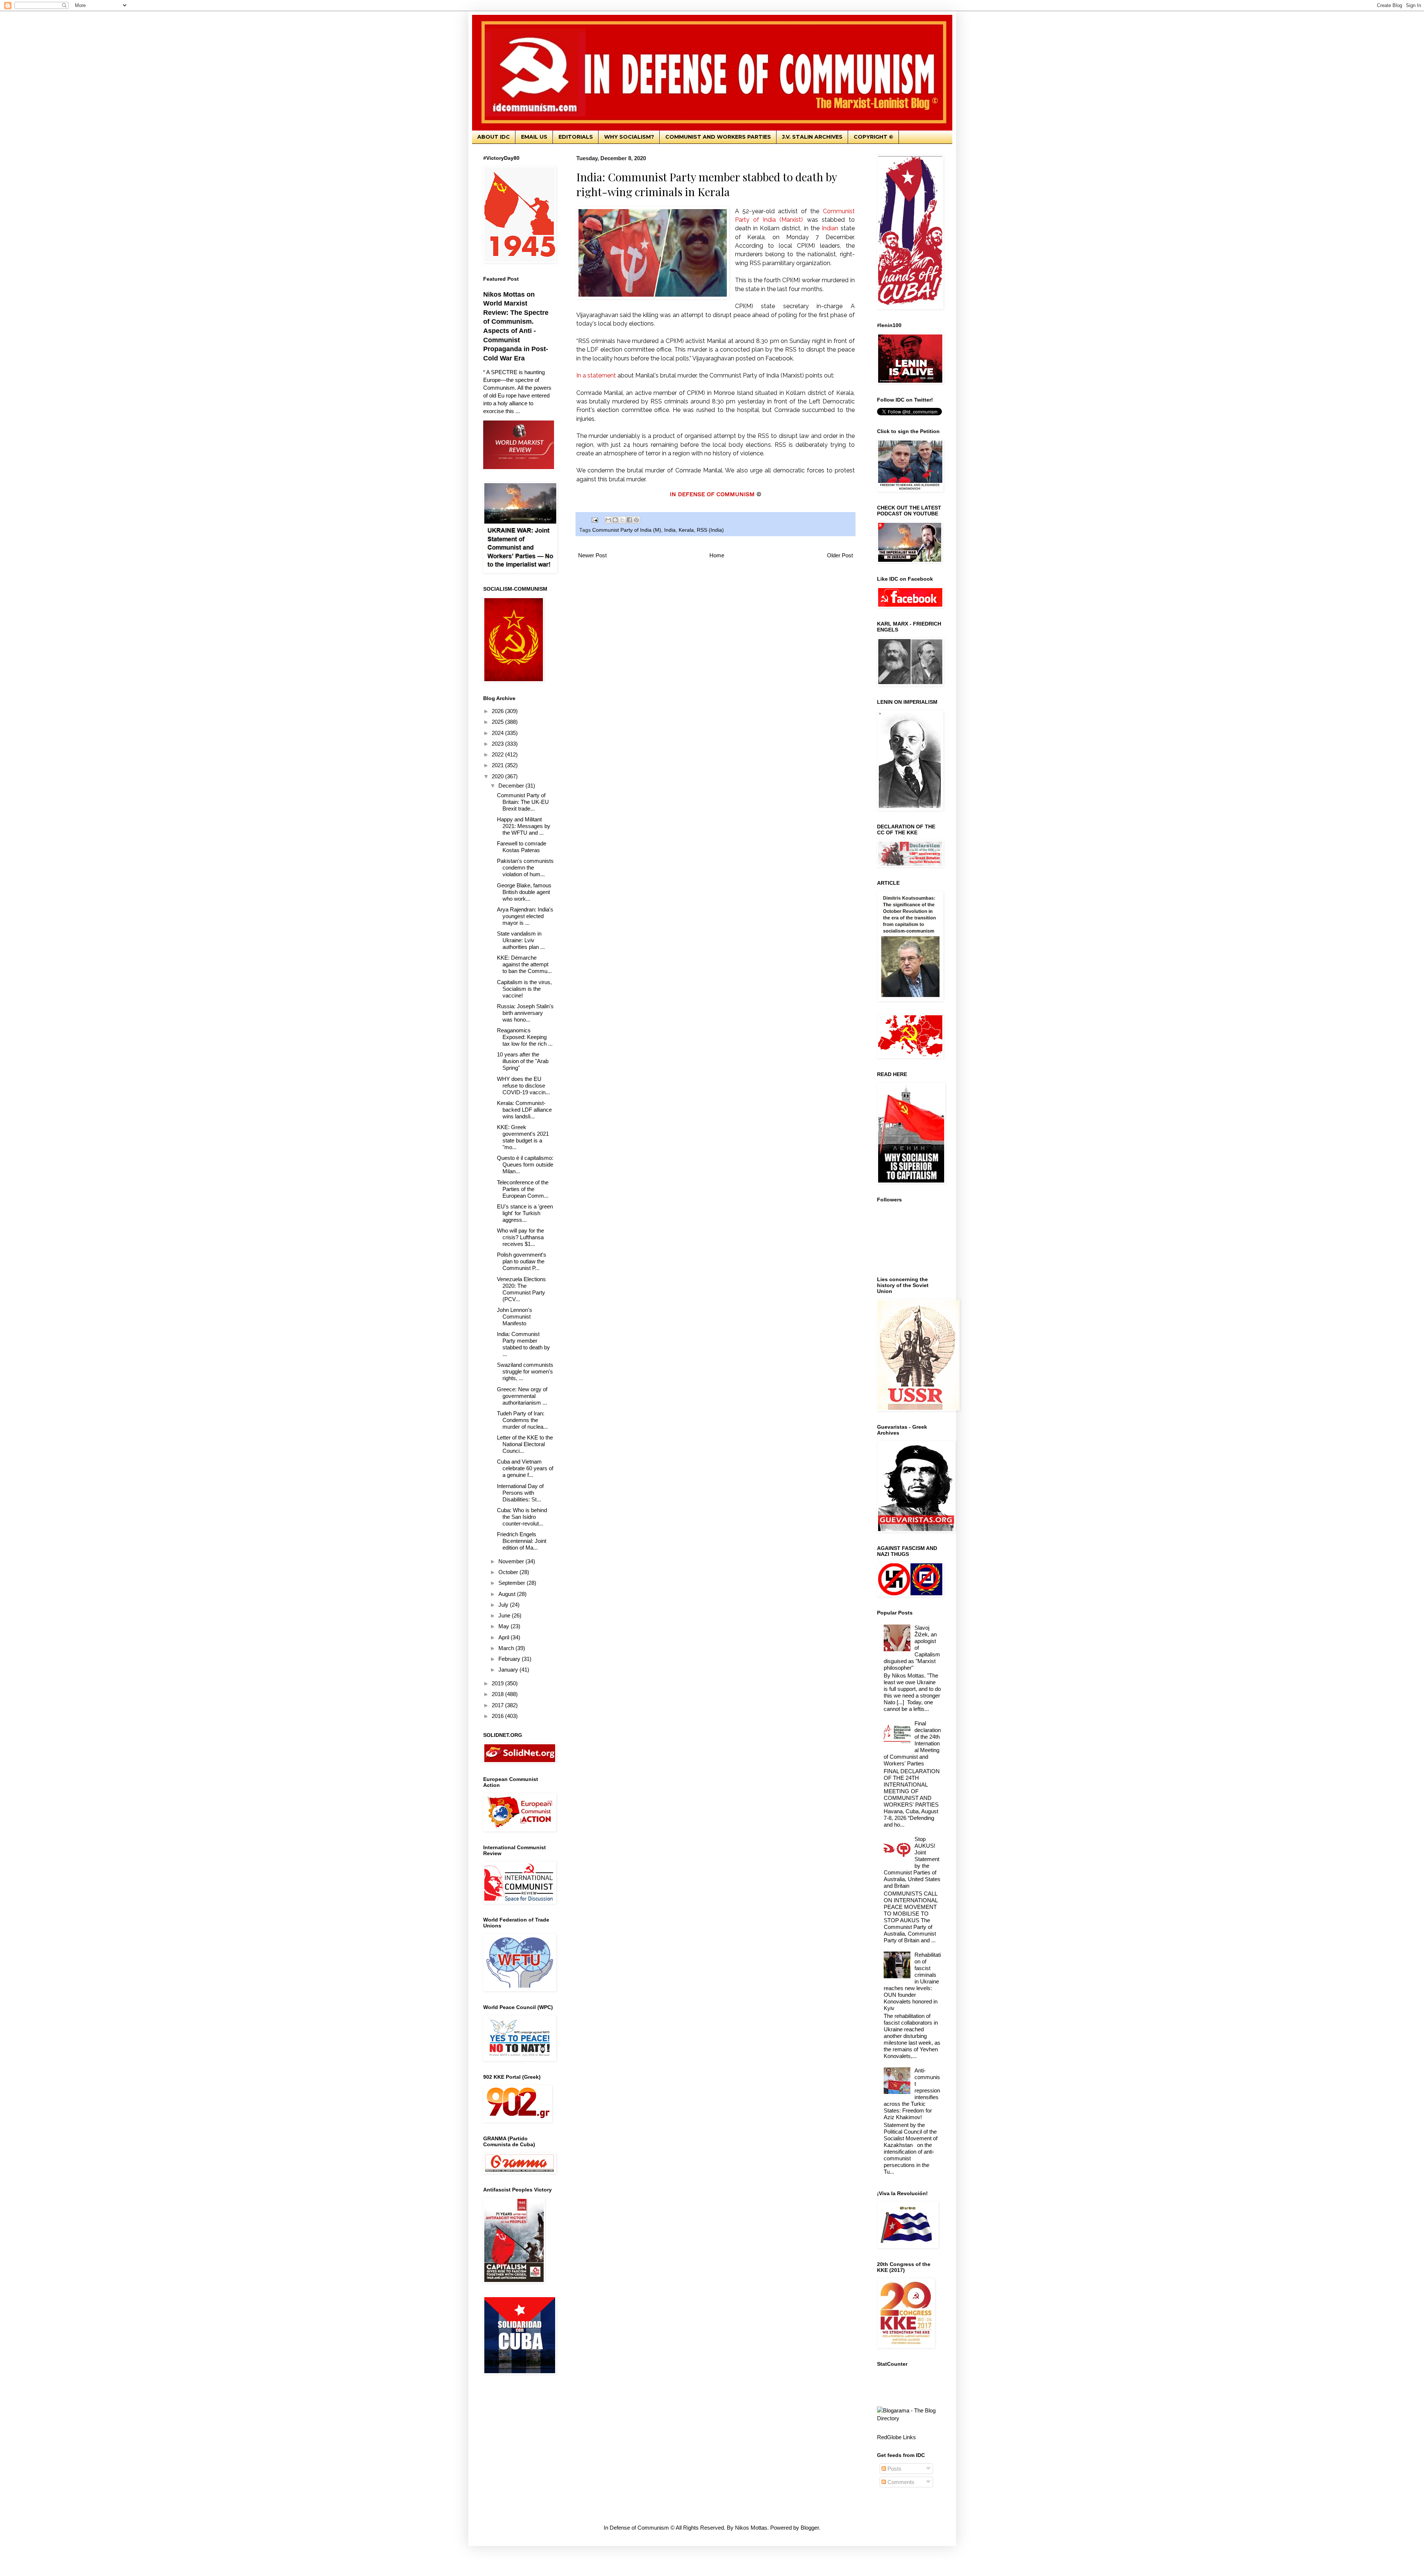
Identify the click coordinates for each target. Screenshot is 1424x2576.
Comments (900, 2482)
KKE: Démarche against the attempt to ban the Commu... (524, 964)
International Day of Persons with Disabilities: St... (520, 1493)
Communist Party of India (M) (627, 530)
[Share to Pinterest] (636, 520)
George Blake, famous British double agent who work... (524, 892)
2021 (498, 765)
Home (717, 555)
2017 (498, 1705)
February (510, 1659)
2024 (498, 733)
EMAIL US (534, 137)
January (509, 1670)
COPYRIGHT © (873, 137)
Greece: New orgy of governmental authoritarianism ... (522, 1396)
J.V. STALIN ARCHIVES (812, 137)
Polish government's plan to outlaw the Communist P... (522, 1261)
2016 (498, 1716)
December (512, 786)
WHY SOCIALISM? (629, 137)
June (505, 1615)
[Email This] (608, 520)
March (507, 1648)
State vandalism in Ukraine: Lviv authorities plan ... (521, 940)
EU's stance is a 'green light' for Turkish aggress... (525, 1213)
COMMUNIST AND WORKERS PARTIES (718, 137)
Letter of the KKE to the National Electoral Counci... (525, 1444)
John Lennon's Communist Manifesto (515, 1317)
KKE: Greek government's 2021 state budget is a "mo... (523, 1137)
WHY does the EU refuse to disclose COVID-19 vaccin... (523, 1086)
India (670, 530)
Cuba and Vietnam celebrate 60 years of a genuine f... (525, 1468)
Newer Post (592, 555)
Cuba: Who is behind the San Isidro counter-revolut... (522, 1517)
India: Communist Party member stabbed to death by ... (523, 1344)
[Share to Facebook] (629, 520)
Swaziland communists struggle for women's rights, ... (525, 1371)
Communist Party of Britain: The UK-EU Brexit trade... (523, 802)
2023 (498, 744)
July (504, 1605)
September (512, 1583)
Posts (894, 2469)
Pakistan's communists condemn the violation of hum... (525, 868)
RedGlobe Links (896, 2437)
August (508, 1594)
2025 (498, 722)
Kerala (686, 530)
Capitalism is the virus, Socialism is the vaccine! (524, 989)
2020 (498, 776)
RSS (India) (710, 530)
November (512, 1561)
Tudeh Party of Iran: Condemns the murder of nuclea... (522, 1420)
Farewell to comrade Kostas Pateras (522, 847)
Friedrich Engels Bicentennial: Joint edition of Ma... (522, 1541)
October (509, 1572)
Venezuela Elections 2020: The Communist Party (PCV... (521, 1289)
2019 (498, 1683)
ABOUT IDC (494, 137)
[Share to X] (622, 520)
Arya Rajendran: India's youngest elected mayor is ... (525, 916)
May (505, 1626)
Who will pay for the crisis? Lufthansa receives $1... (520, 1237)
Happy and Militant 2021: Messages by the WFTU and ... (524, 826)
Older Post (840, 555)
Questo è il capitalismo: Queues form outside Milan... (525, 1165)
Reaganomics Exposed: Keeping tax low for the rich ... (525, 1037)
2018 (498, 1694)
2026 (498, 711)
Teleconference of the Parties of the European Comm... (523, 1189)
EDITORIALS (576, 137)
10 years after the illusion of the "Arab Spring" (523, 1061)
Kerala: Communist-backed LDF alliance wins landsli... (524, 1110)
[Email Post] (595, 520)
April (505, 1637)
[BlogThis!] (615, 520)
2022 (498, 754)
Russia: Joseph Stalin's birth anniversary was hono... (525, 1013)
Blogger (810, 2528)
